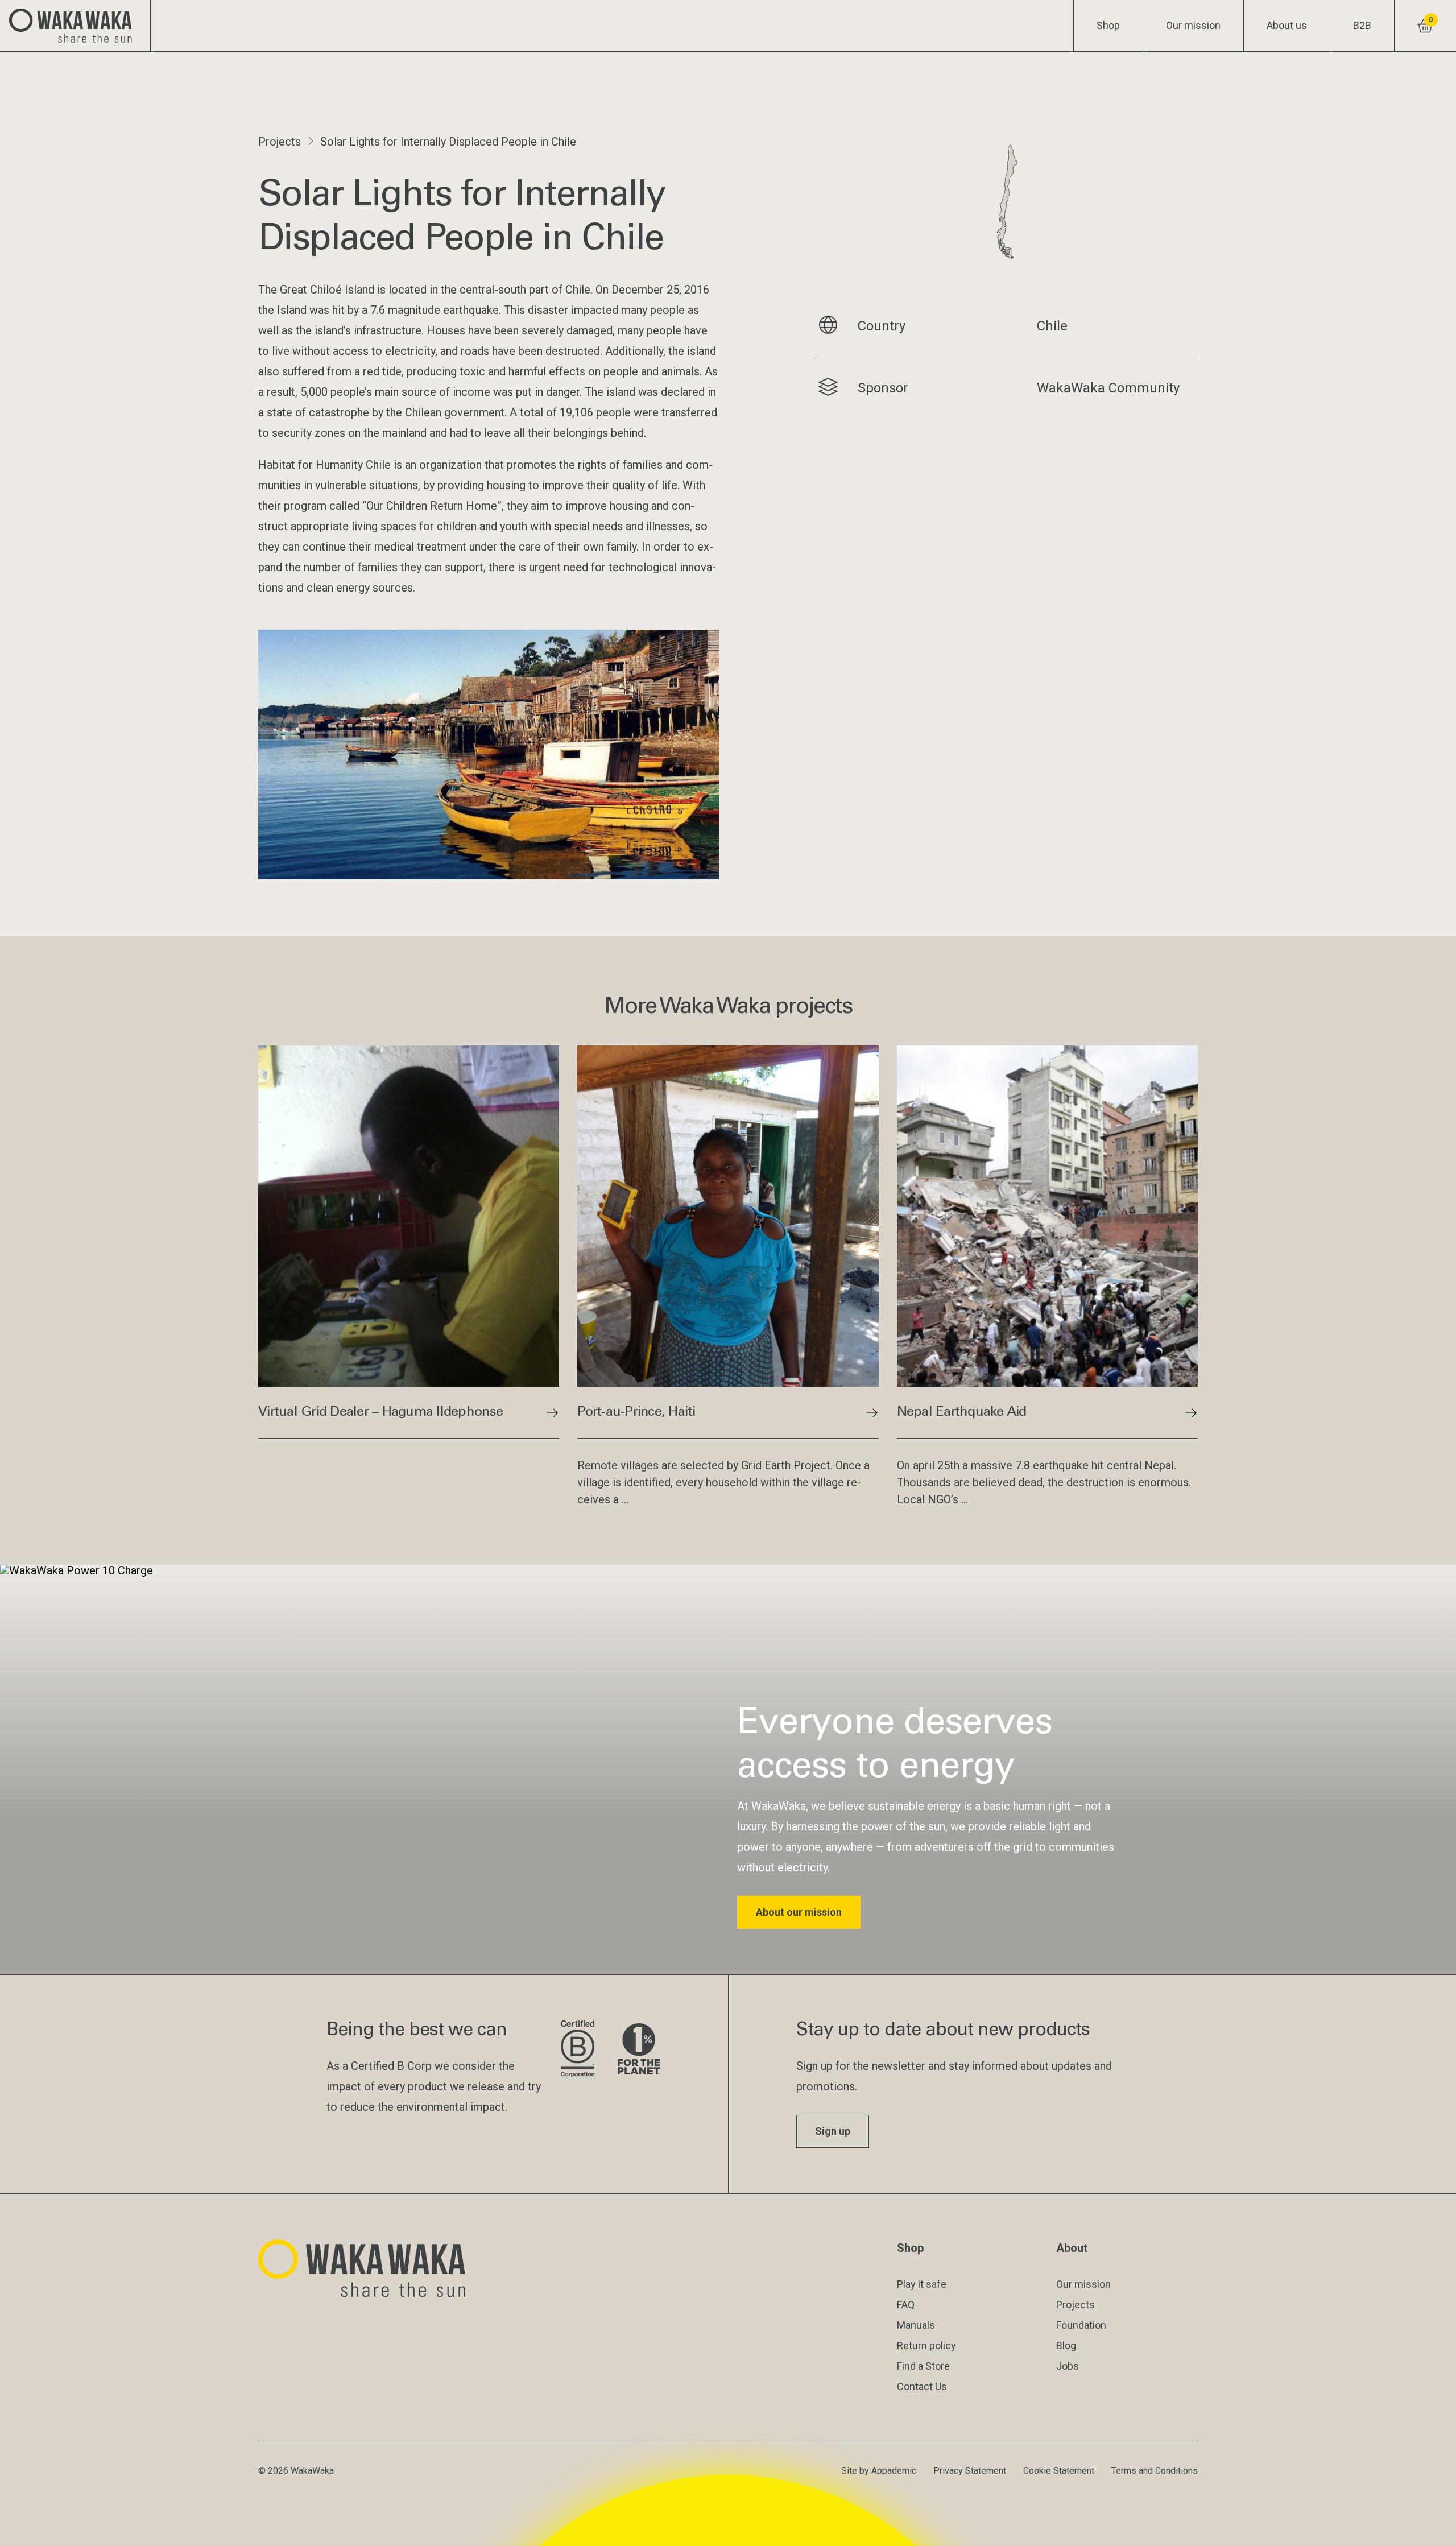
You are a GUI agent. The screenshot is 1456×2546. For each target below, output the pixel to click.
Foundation (1081, 2325)
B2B (1362, 25)
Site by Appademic (879, 2471)
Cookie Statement (1059, 2471)
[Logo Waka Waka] (75, 26)
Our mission (1193, 25)
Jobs (1068, 2366)
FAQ (906, 2305)
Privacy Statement (970, 2471)
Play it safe (922, 2284)
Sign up (833, 2131)
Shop (1108, 25)
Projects (280, 142)
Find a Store (923, 2366)
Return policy (926, 2345)
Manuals (916, 2325)
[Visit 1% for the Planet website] (639, 2050)
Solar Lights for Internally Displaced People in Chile (448, 142)
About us (1287, 25)
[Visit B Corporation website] (580, 2050)
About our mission (799, 1912)
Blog (1066, 2345)
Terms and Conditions (1155, 2471)
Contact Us (922, 2386)
